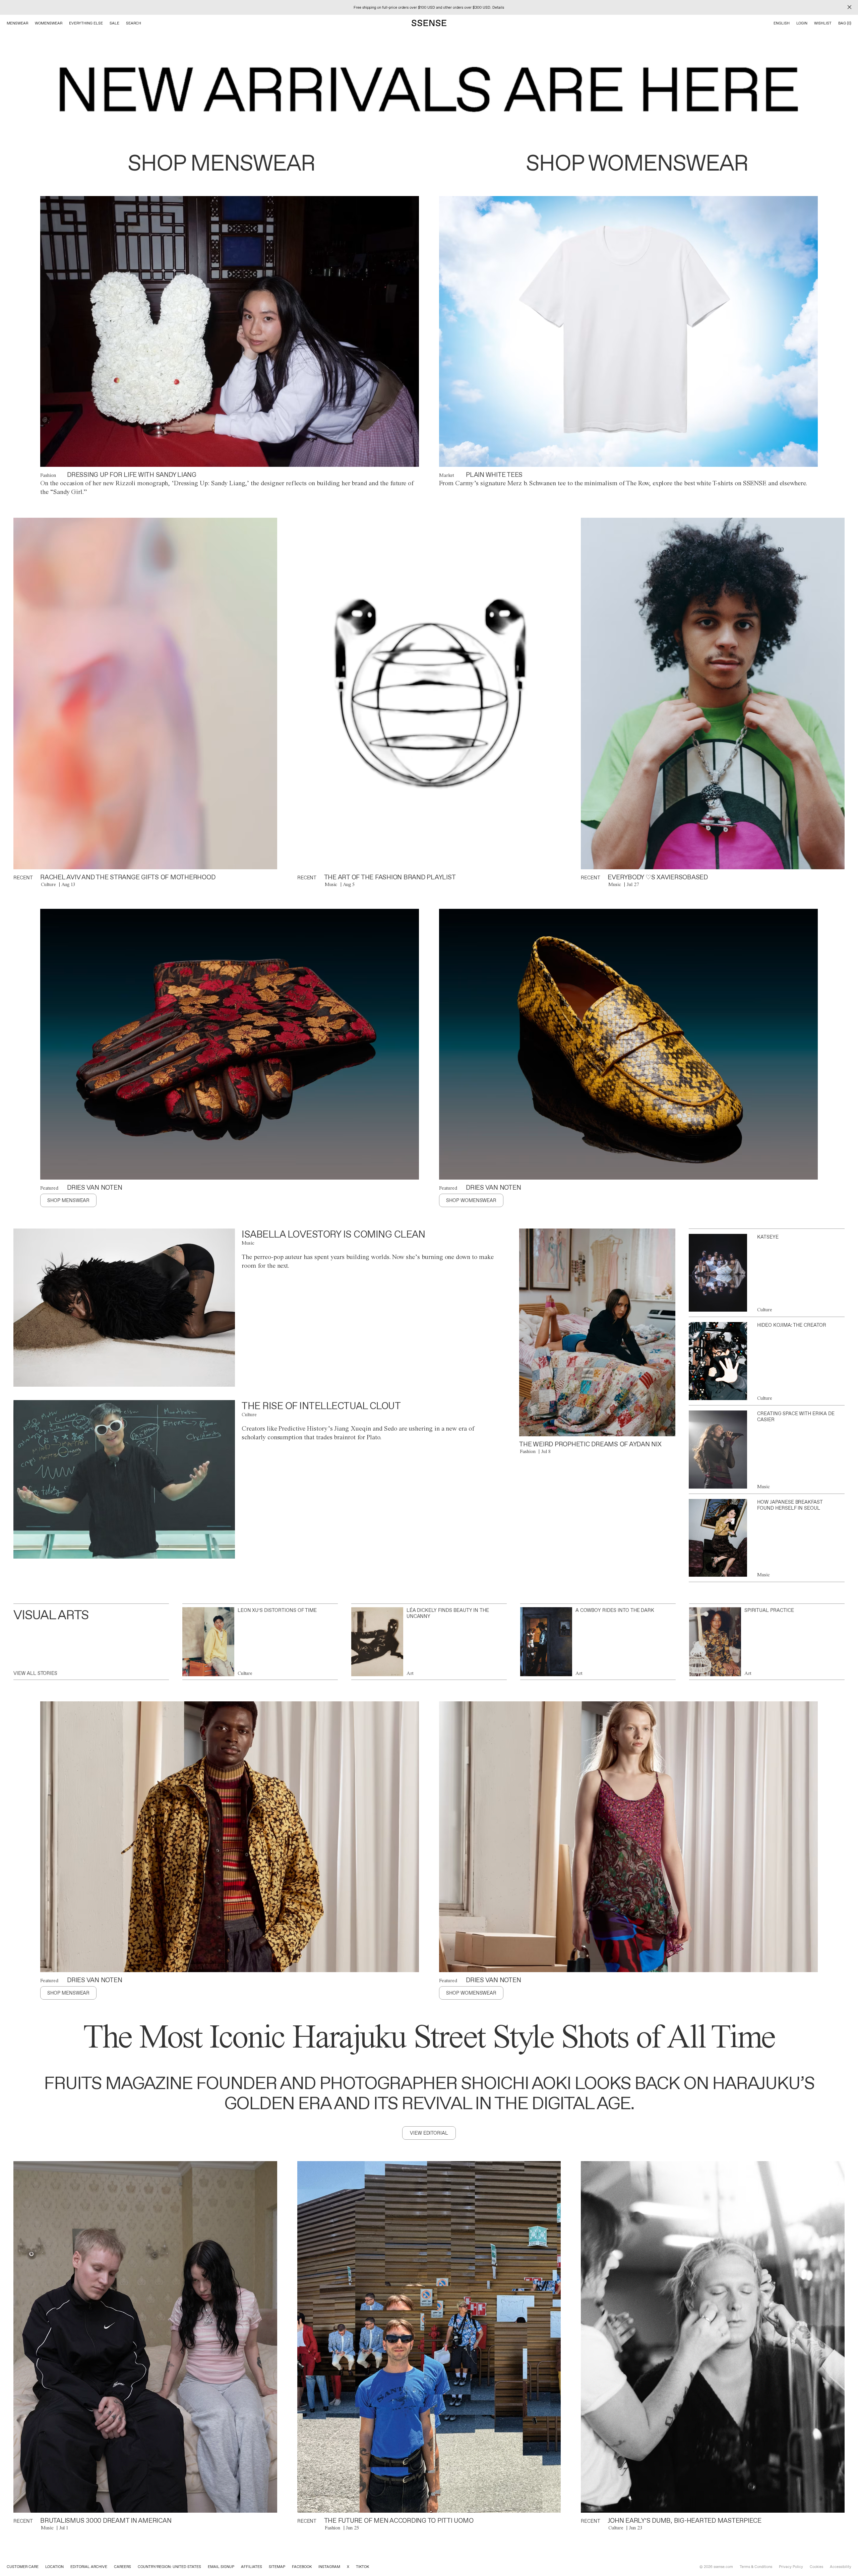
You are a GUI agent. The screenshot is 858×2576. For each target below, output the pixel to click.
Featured (49, 1188)
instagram (329, 2567)
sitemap (277, 2567)
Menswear (17, 23)
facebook (302, 2567)
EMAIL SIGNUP (221, 2567)
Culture (48, 884)
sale (114, 23)
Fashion (48, 475)
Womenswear (49, 23)
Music (331, 884)
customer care (23, 2567)
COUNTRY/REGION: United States (169, 2567)
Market (447, 475)
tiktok (362, 2567)
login (802, 23)
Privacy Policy (791, 2567)
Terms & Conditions (756, 2567)
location (54, 2567)
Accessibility (841, 2567)
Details (498, 7)
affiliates (252, 2567)
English (782, 23)
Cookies (816, 2567)
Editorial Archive (89, 2567)
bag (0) (845, 23)
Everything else (86, 23)
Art (410, 1673)
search (134, 23)
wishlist (823, 23)
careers (122, 2567)
